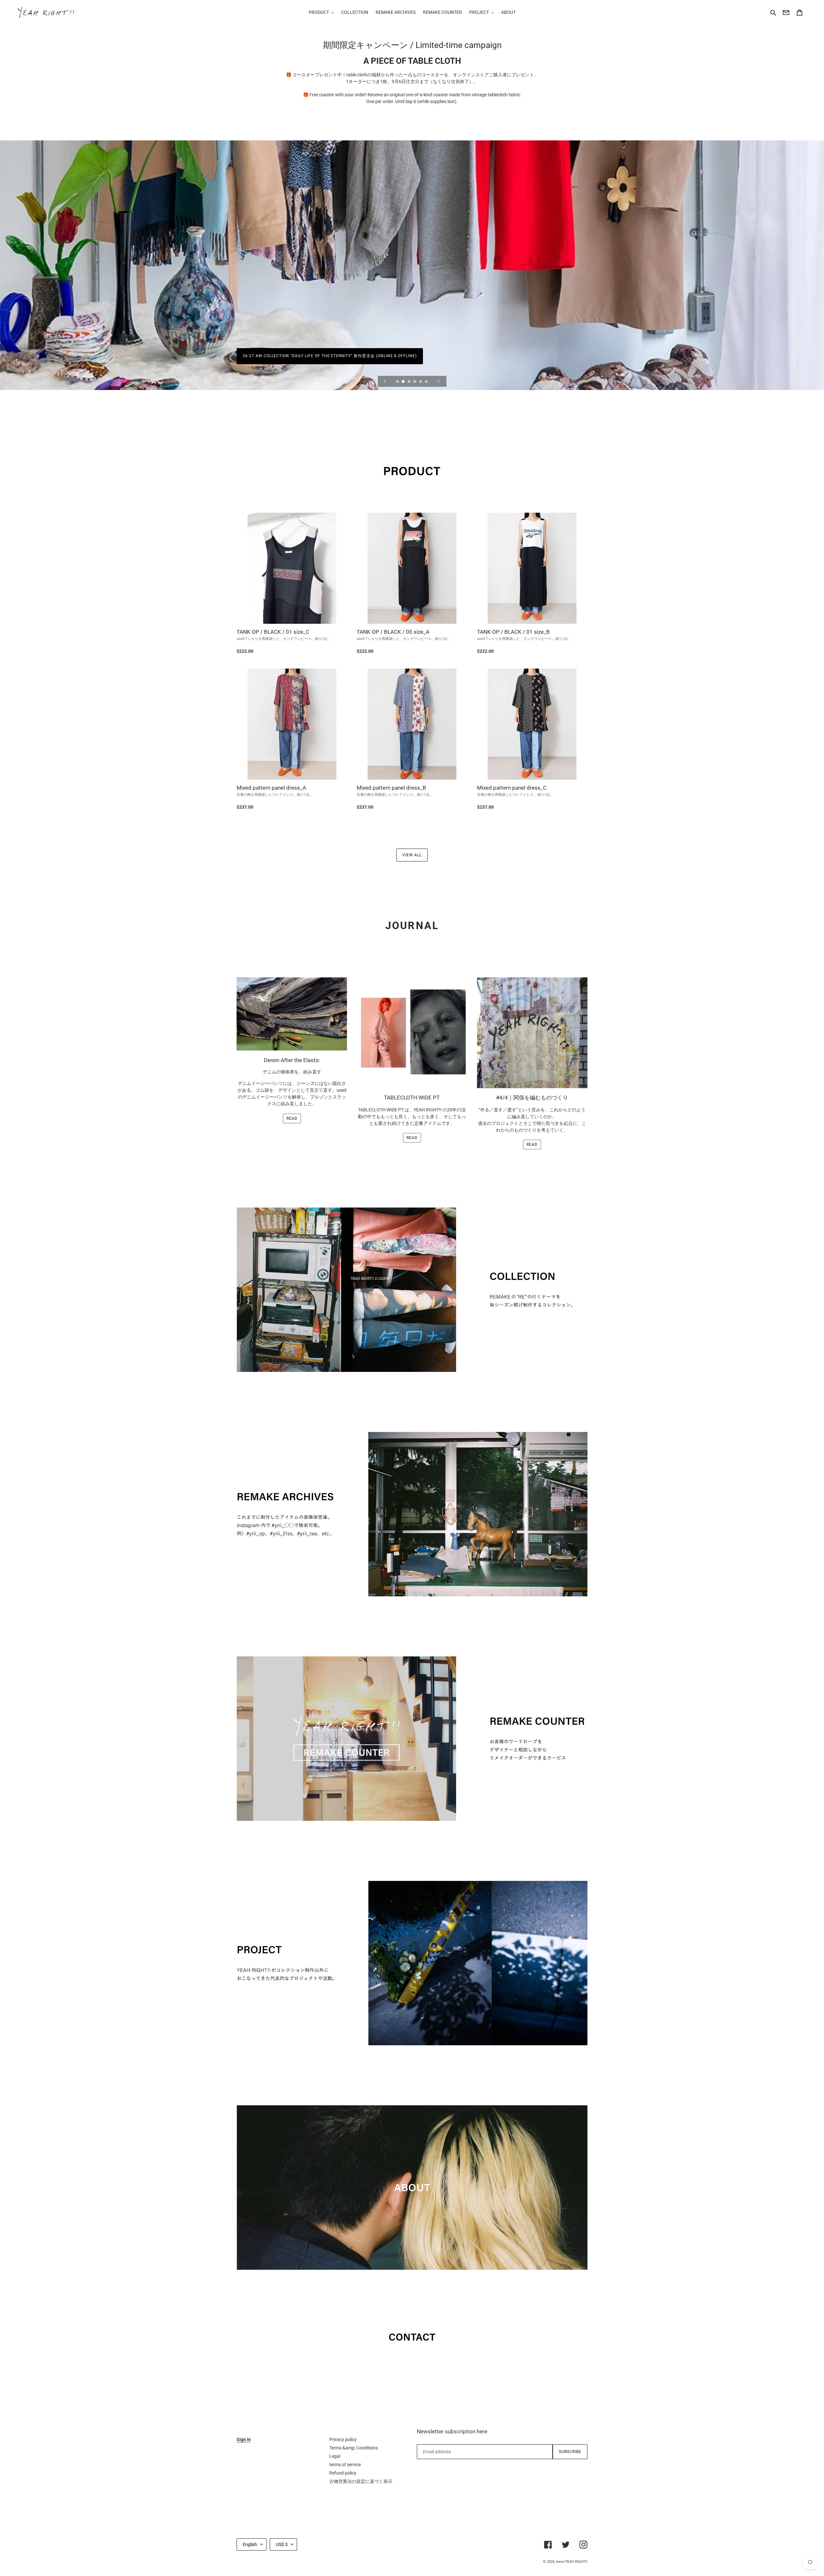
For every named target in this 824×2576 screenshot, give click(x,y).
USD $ (282, 2544)
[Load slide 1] (398, 382)
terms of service (345, 2465)
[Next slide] (439, 381)
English (250, 2544)
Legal (335, 2456)
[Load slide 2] (404, 382)
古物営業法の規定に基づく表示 (361, 2481)
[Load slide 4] (415, 382)
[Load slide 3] (409, 382)
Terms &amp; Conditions (354, 2448)
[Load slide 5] (421, 382)
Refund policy (343, 2473)
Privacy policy (343, 2439)
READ (292, 1118)
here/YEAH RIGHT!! (572, 2562)
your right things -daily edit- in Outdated (291, 356)
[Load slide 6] (427, 382)
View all (412, 855)
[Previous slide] (385, 381)
